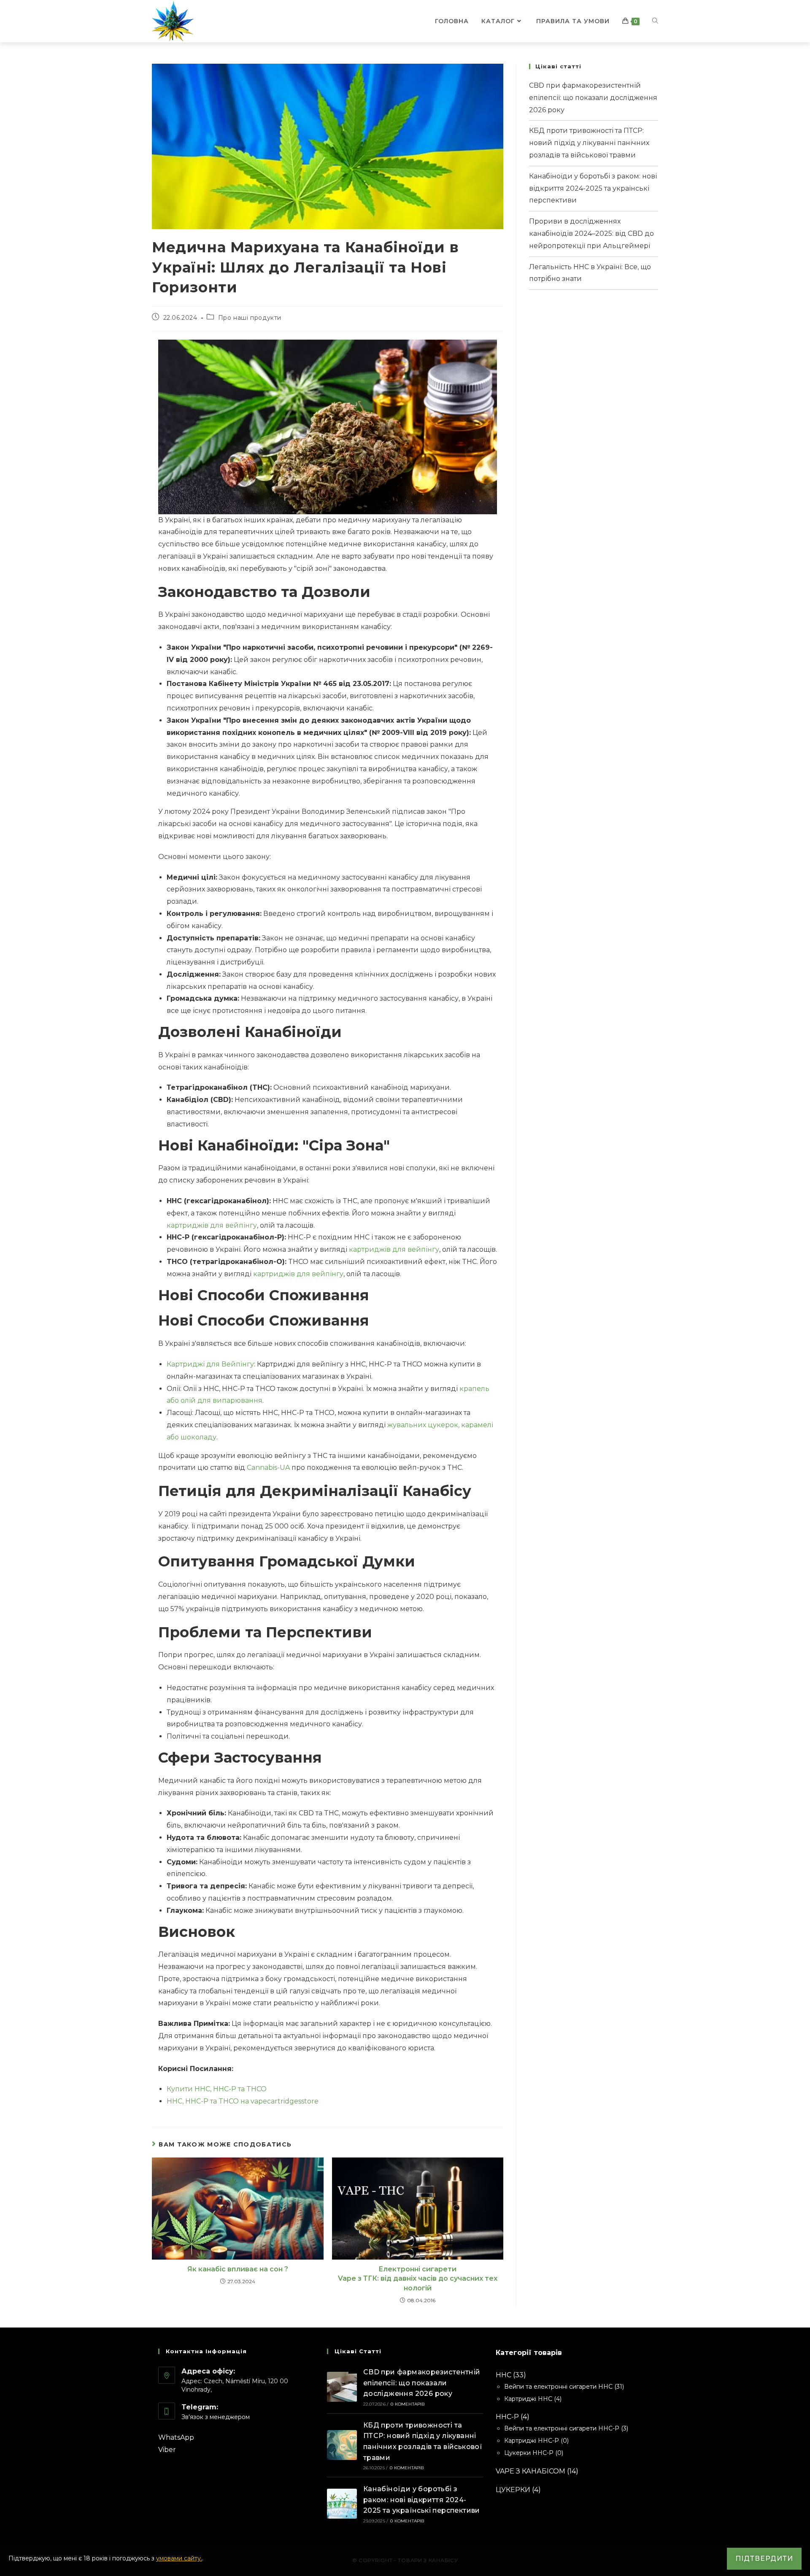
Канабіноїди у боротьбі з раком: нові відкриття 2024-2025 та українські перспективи (593, 188)
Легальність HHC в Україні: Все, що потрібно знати (590, 273)
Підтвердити (764, 2558)
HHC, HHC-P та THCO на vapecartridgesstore (243, 2101)
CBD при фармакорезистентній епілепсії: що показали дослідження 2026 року (593, 98)
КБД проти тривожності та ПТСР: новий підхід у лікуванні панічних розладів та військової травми (589, 143)
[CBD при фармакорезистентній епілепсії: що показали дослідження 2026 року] (342, 2387)
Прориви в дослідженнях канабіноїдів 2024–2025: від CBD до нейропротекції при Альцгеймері (591, 234)
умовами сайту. (179, 2558)
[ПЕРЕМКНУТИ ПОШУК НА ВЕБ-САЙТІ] (655, 21)
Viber (167, 2450)
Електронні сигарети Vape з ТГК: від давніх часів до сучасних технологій (418, 2279)
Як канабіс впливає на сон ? (238, 2269)
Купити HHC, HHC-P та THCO (217, 2089)
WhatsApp (176, 2437)
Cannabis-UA (268, 1468)
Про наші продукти (250, 318)
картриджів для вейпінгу (212, 1225)
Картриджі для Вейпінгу (210, 1364)
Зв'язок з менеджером (216, 2417)
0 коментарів (408, 2404)
